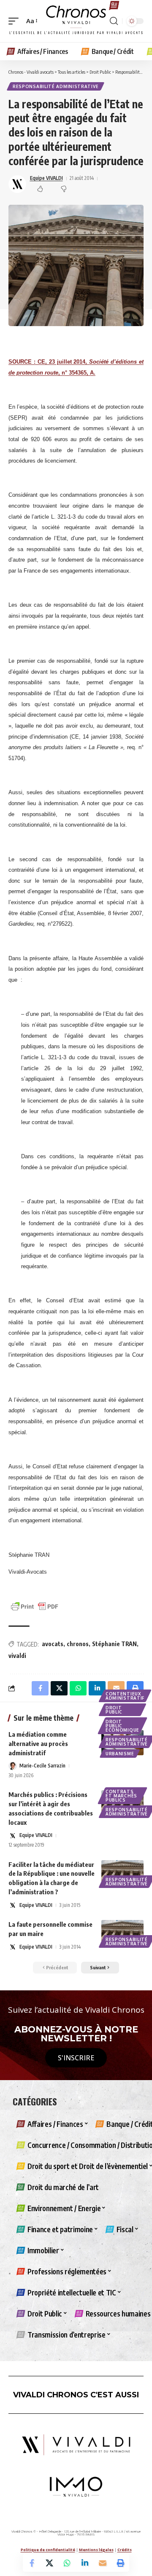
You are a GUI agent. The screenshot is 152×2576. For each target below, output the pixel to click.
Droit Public (114, 1710)
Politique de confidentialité (48, 2550)
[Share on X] (49, 2563)
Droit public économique (122, 1726)
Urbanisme (120, 1754)
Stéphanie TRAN (114, 1644)
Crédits (125, 2550)
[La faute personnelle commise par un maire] (122, 1933)
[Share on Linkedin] (85, 2563)
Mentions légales (96, 2550)
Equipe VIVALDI (46, 178)
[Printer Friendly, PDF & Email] (35, 1606)
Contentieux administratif (125, 1696)
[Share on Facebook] (32, 2563)
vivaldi (17, 1656)
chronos (78, 1644)
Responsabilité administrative (56, 86)
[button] (16, 21)
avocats (53, 1644)
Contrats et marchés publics (121, 1796)
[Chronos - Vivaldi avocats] (76, 21)
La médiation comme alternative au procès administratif (38, 1743)
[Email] (103, 2563)
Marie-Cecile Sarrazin (42, 1766)
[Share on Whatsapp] (67, 2563)
